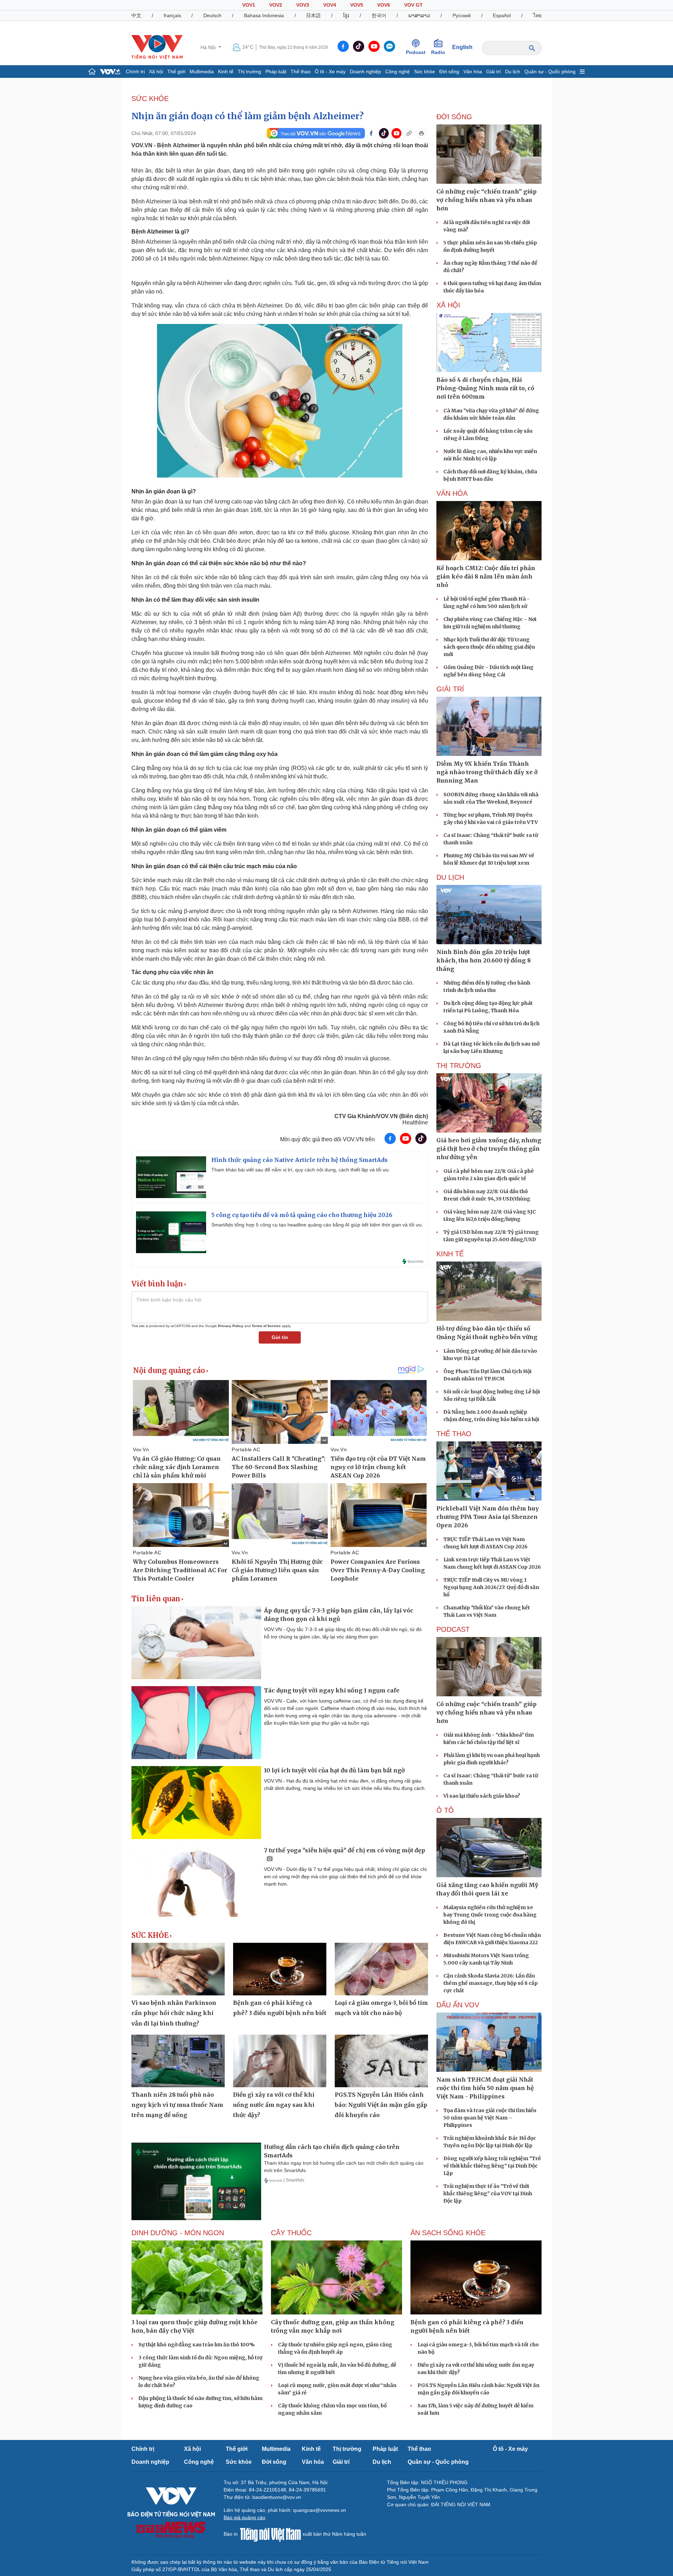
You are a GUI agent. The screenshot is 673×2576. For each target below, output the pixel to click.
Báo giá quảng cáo (244, 2517)
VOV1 (249, 5)
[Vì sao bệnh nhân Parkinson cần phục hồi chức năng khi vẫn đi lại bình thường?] (178, 1969)
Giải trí (494, 72)
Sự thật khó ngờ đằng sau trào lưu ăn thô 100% (197, 2345)
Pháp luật (276, 72)
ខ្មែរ (346, 15)
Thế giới (176, 72)
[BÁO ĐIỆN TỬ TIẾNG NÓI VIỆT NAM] (157, 47)
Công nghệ (397, 72)
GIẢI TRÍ (450, 689)
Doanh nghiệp (365, 72)
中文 (136, 15)
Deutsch (212, 15)
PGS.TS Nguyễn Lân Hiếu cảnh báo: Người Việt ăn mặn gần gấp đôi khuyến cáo (381, 2105)
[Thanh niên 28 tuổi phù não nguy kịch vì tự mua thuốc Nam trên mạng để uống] (178, 2061)
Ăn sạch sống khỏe (448, 2233)
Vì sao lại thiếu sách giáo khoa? (482, 1796)
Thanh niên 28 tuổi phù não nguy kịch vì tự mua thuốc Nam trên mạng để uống (177, 2105)
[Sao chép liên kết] (409, 133)
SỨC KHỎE (150, 99)
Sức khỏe (424, 72)
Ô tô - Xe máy (330, 72)
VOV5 (357, 5)
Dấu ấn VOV (458, 2005)
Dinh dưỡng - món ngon (178, 2233)
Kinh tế (226, 72)
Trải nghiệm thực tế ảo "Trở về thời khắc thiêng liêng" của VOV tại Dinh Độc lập (488, 2193)
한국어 (379, 15)
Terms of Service (266, 1326)
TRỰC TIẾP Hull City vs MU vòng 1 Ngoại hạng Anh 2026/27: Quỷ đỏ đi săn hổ (491, 1587)
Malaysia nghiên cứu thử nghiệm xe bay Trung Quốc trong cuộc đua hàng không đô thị (490, 1915)
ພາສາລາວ (419, 15)
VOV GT (413, 5)
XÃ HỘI (448, 305)
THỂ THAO (454, 1434)
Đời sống (449, 72)
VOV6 (384, 5)
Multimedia (202, 72)
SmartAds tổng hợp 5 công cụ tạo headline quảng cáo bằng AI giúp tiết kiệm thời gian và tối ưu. (317, 1225)
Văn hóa (473, 72)
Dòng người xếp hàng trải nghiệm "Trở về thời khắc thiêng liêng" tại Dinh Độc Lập (492, 2166)
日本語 (313, 15)
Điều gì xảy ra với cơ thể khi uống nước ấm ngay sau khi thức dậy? (274, 2105)
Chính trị (135, 72)
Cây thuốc (291, 2233)
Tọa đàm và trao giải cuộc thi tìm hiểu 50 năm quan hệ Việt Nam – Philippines (490, 2118)
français (172, 15)
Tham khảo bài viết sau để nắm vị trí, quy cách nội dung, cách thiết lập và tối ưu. (301, 1170)
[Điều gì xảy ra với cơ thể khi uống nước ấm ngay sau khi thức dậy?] (280, 2061)
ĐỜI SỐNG (454, 117)
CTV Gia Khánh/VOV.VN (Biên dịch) (381, 1116)
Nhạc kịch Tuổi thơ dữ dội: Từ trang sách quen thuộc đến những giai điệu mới (489, 647)
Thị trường (249, 72)
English (462, 47)
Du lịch (513, 72)
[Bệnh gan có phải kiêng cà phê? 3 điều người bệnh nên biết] (280, 1969)
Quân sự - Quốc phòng (550, 72)
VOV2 (276, 5)
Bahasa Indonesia (264, 15)
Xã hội (156, 72)
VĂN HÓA (452, 493)
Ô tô (445, 1810)
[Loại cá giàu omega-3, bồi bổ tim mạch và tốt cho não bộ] (381, 1969)
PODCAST (453, 1629)
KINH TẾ (450, 1254)
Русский (462, 15)
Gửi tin (280, 1337)
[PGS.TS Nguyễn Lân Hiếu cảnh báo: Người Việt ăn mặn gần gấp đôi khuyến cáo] (381, 2061)
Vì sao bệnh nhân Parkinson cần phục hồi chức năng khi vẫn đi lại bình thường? (174, 2013)
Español (502, 15)
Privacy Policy (231, 1326)
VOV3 (303, 5)
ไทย (537, 15)
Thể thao (301, 72)
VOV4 (330, 5)
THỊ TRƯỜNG (459, 1066)
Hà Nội (209, 47)
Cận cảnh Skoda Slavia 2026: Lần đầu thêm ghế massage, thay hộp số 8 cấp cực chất (491, 1983)
